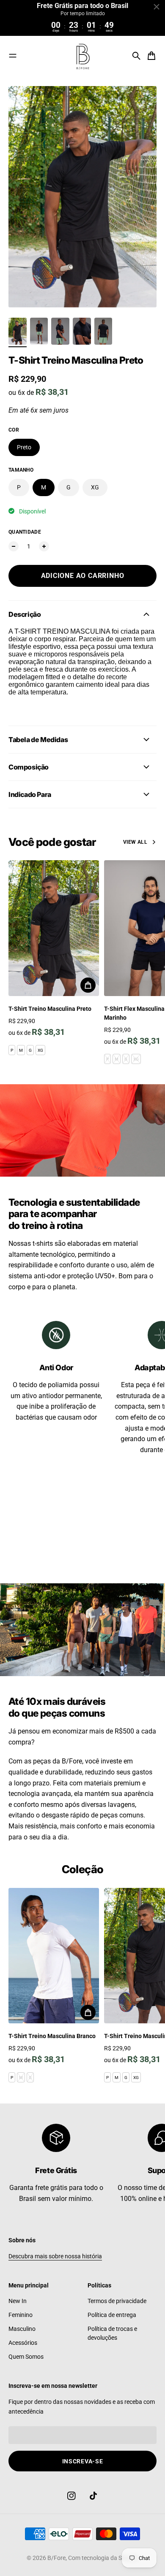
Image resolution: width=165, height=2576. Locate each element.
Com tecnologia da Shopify (103, 2558)
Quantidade (25, 532)
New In (18, 2301)
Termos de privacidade (117, 2301)
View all (135, 842)
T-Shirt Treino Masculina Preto (50, 1009)
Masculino (22, 2329)
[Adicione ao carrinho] (88, 985)
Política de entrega (112, 2315)
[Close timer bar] (157, 7)
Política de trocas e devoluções (112, 2333)
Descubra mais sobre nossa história (55, 2256)
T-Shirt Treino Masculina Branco (52, 2036)
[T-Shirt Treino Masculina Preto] (54, 928)
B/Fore (56, 2558)
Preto (24, 447)
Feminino (21, 2315)
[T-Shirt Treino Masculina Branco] (54, 1956)
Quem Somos (26, 2357)
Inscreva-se (83, 2461)
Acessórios (23, 2343)
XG (95, 487)
